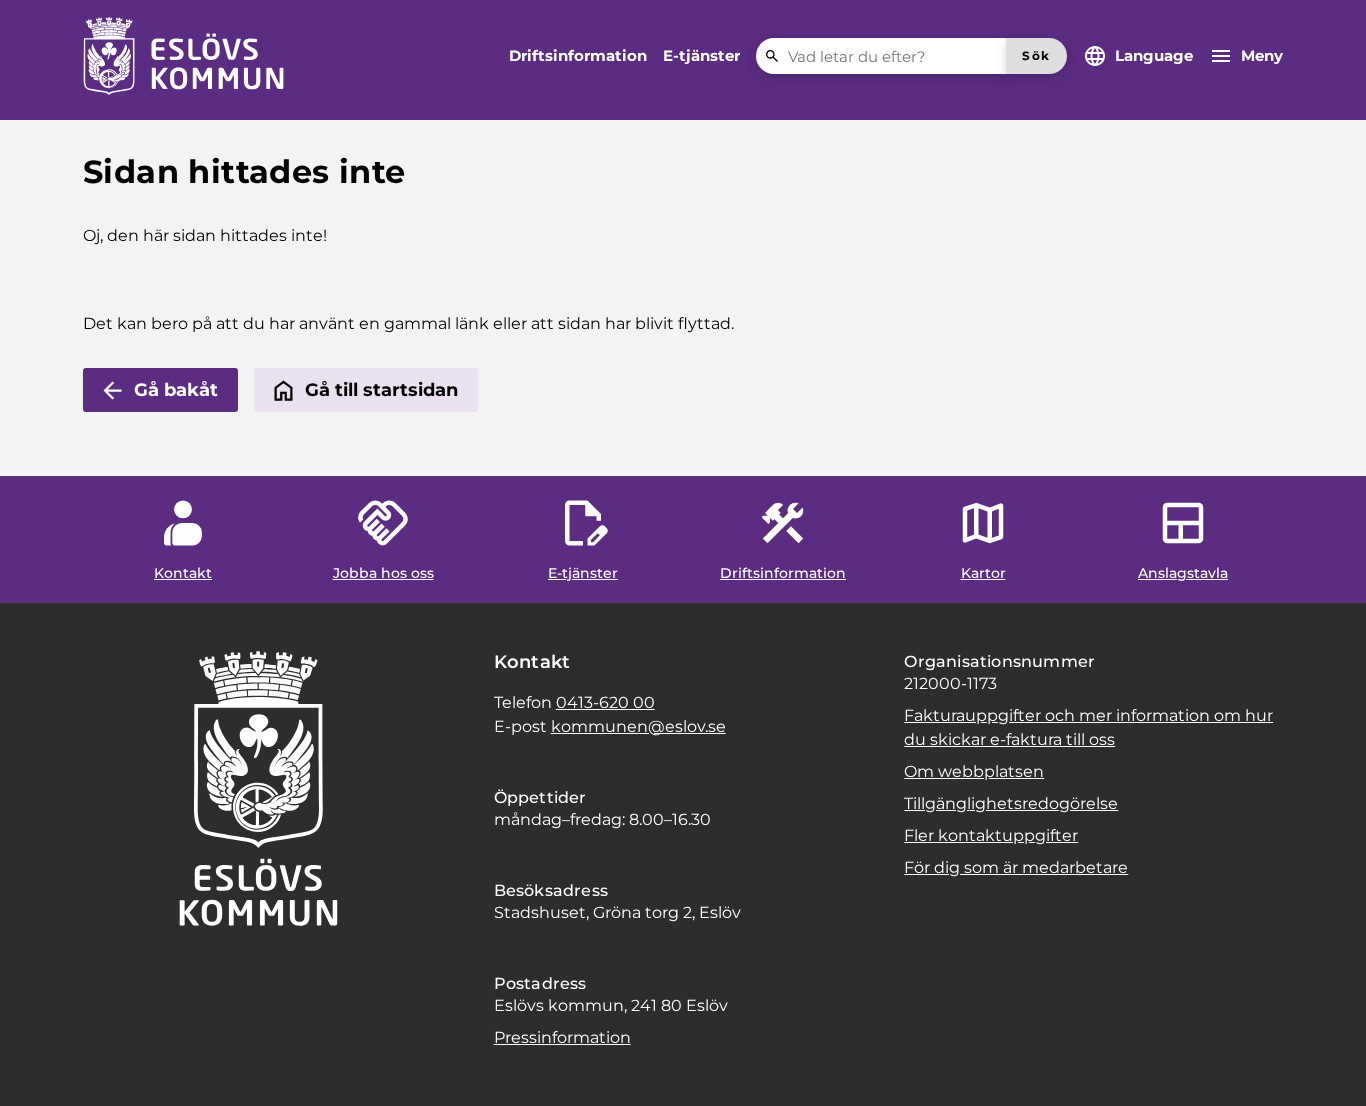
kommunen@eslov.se (638, 726)
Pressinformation (562, 1037)
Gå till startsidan (381, 390)
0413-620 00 (605, 702)
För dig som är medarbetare (1016, 867)
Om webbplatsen (974, 771)
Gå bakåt (176, 390)
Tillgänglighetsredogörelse (1011, 803)
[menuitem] (578, 56)
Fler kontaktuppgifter (991, 835)
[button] (40, 1066)
